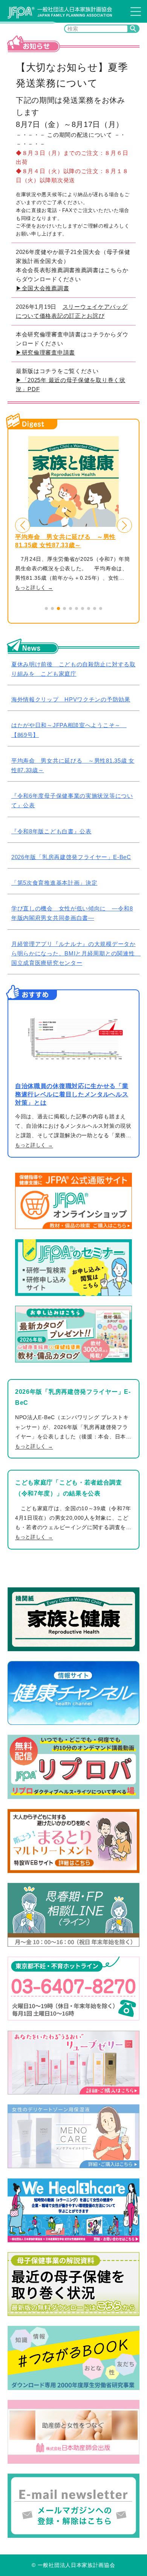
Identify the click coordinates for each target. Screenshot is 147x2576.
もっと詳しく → (34, 588)
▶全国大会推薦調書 (42, 288)
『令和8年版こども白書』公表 (51, 831)
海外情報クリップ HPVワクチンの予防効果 (71, 699)
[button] (23, 525)
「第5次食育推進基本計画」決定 (54, 883)
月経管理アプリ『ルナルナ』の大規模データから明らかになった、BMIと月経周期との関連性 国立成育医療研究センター (76, 953)
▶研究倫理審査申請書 (45, 352)
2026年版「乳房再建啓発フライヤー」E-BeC (71, 857)
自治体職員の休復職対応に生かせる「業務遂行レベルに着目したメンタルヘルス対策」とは (72, 1094)
